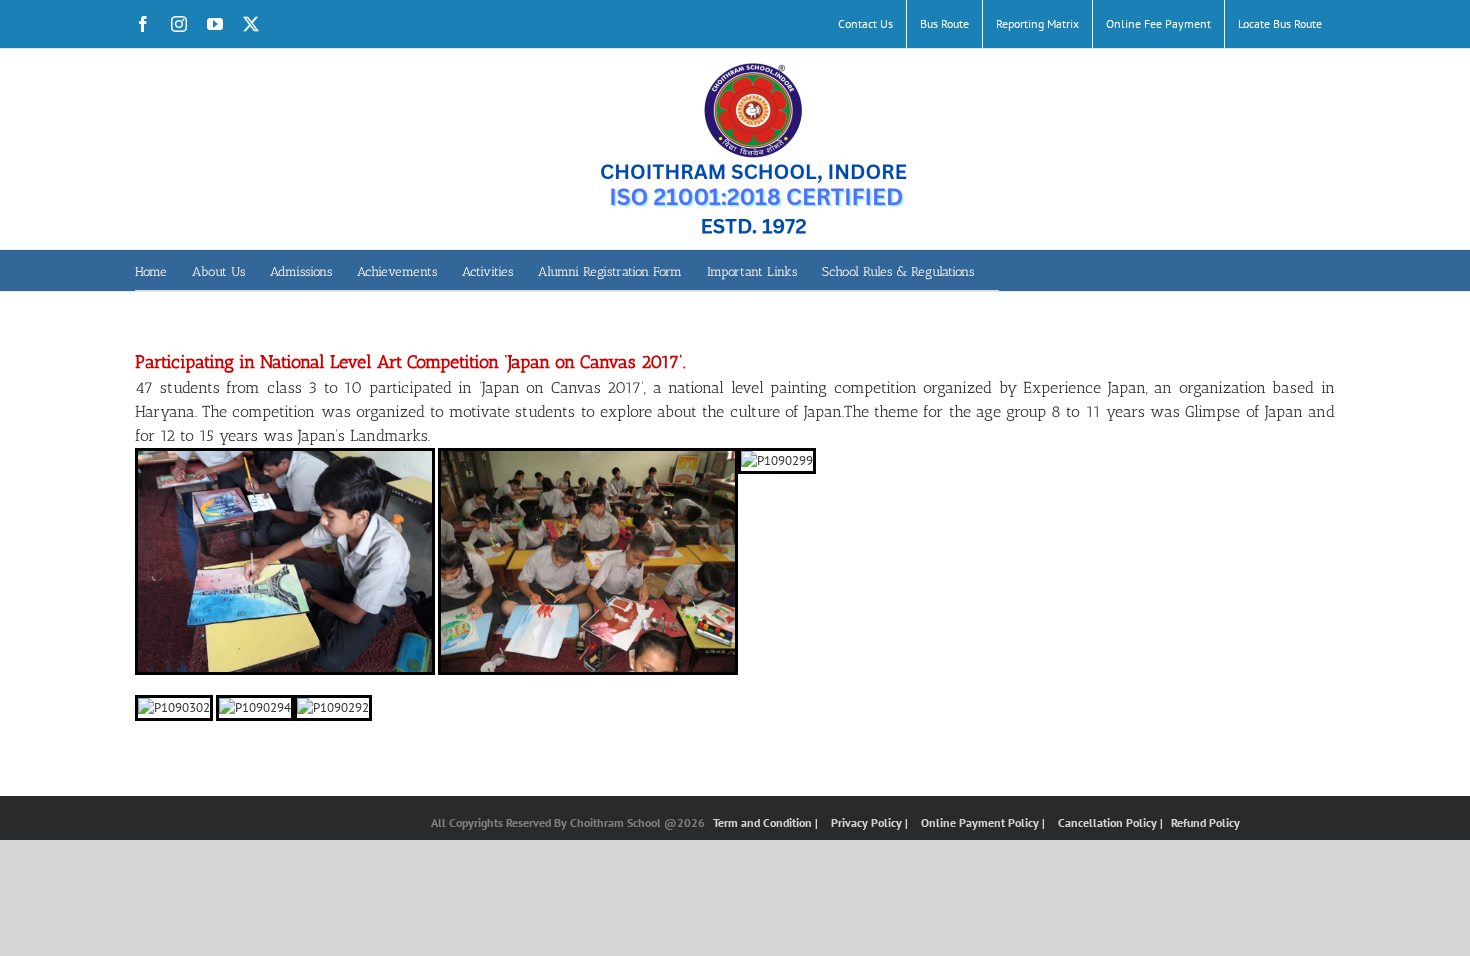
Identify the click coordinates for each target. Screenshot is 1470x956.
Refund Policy (1205, 822)
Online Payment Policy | (984, 822)
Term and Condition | (767, 822)
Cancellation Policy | (1112, 822)
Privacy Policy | (871, 822)
